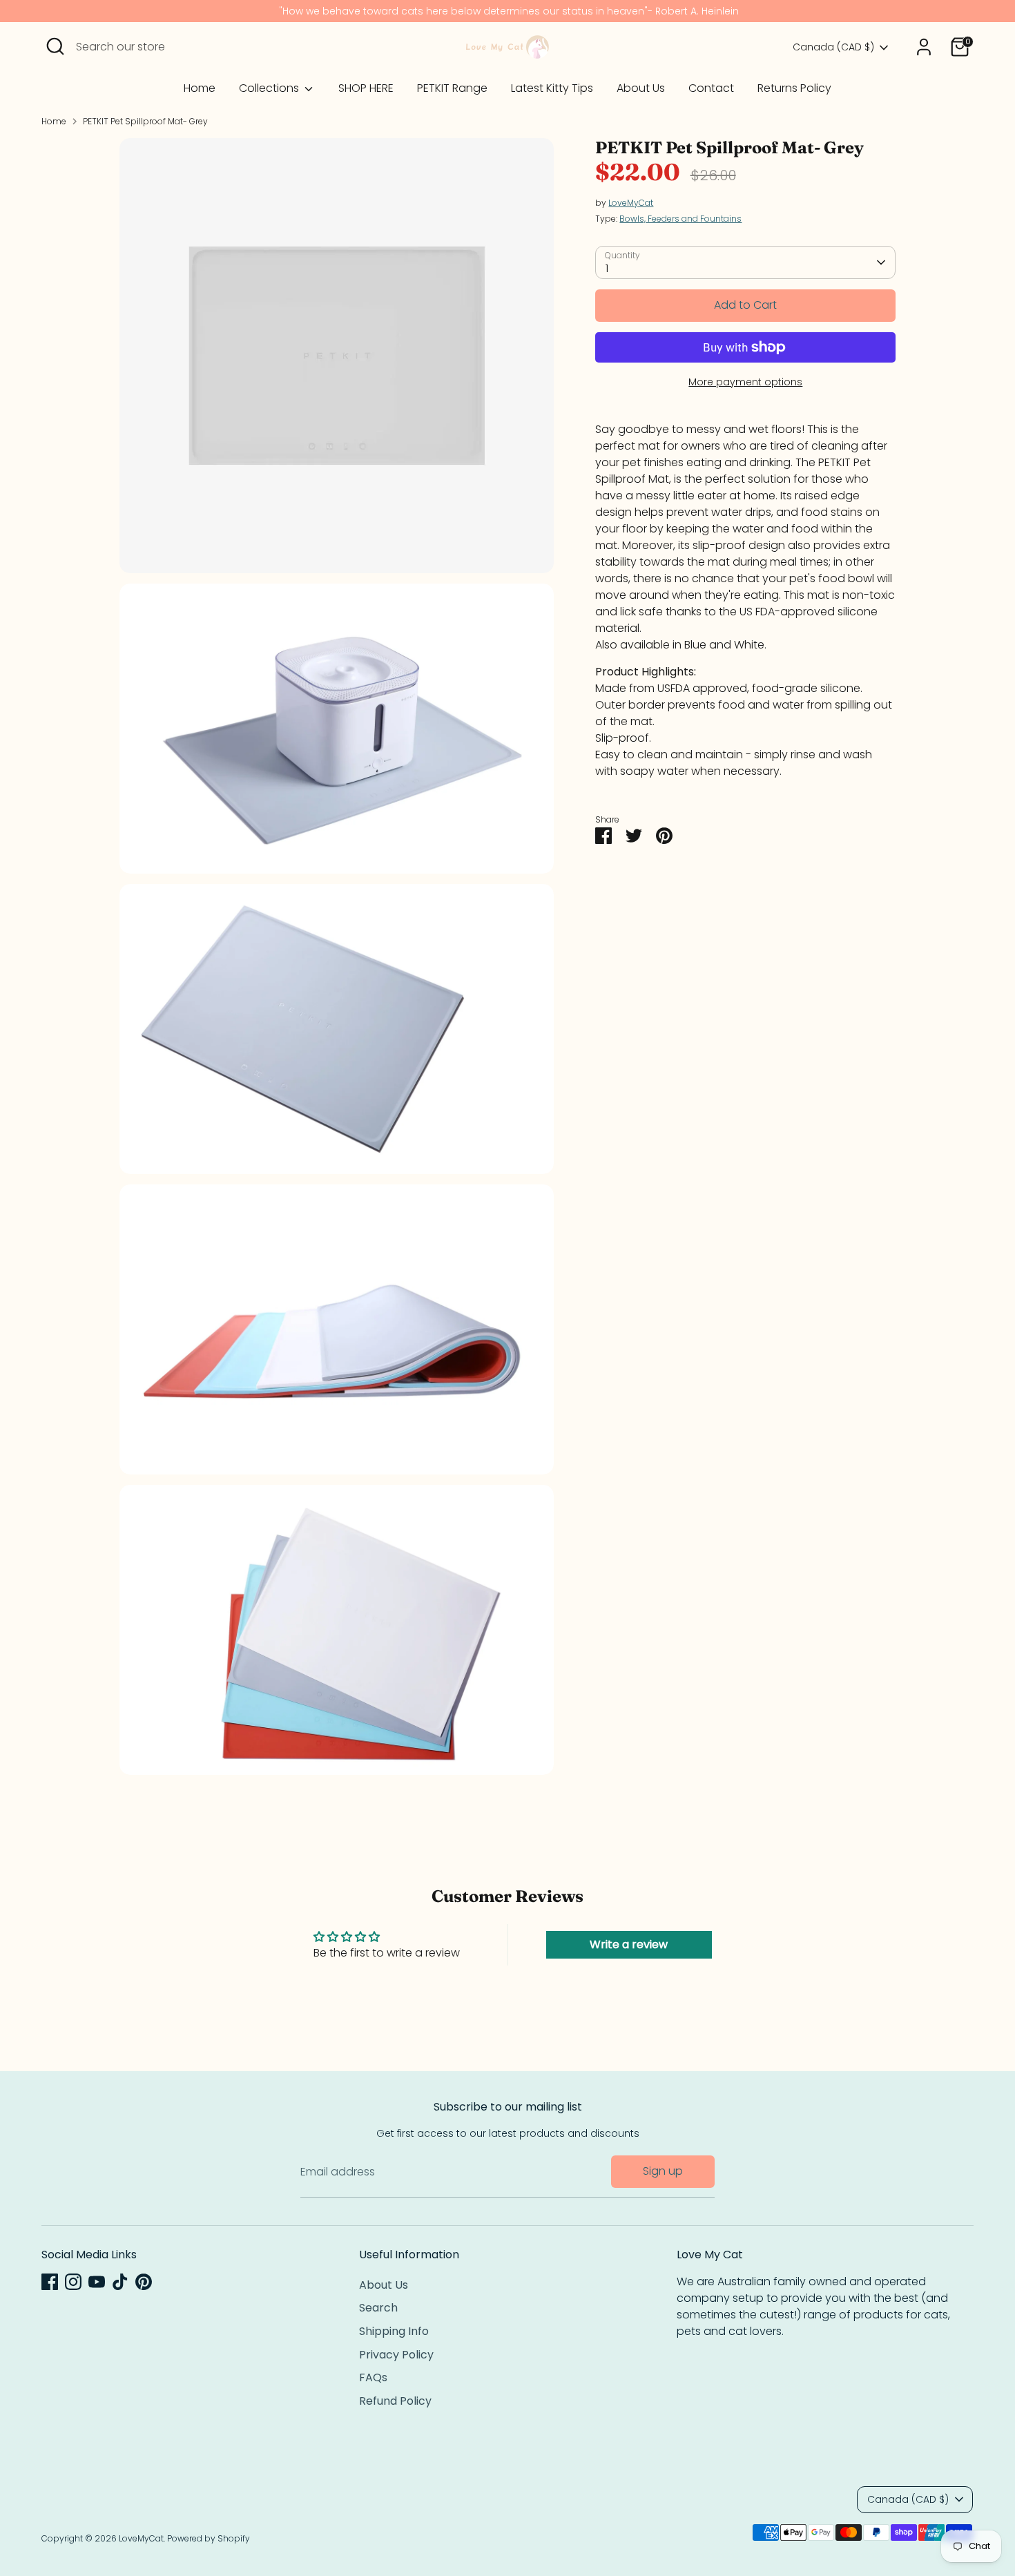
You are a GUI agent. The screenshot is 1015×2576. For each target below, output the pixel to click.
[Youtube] (97, 2282)
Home (200, 88)
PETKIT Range (452, 88)
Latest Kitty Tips (552, 88)
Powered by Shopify (209, 2538)
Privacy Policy (396, 2355)
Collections (270, 88)
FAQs (373, 2377)
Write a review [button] (629, 1944)
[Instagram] (73, 2282)
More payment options (745, 382)
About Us (641, 88)
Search (378, 2308)
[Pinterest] (144, 2282)
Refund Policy (395, 2401)
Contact (711, 88)
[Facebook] (50, 2282)
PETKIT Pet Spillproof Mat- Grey (145, 121)
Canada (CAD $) (833, 47)
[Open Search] (55, 46)
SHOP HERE (366, 88)
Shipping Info (394, 2331)
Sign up (663, 2171)
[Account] (924, 47)
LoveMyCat (631, 203)
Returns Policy (794, 88)
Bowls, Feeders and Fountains (680, 219)
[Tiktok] (120, 2282)
